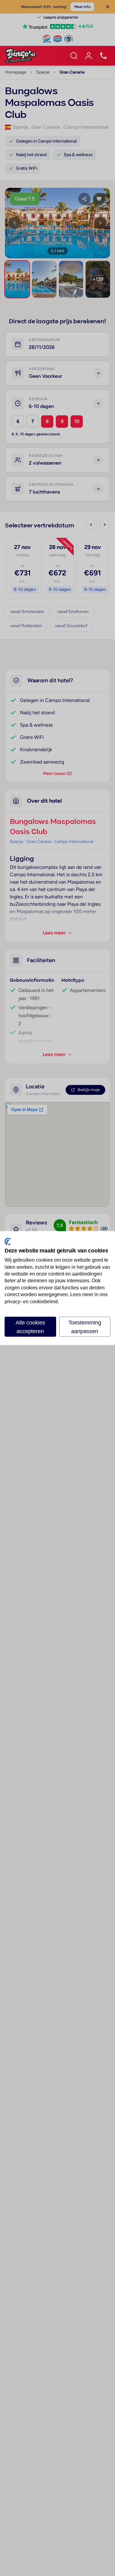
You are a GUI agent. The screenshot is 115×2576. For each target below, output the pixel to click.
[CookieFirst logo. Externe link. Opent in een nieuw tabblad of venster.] (8, 1241)
